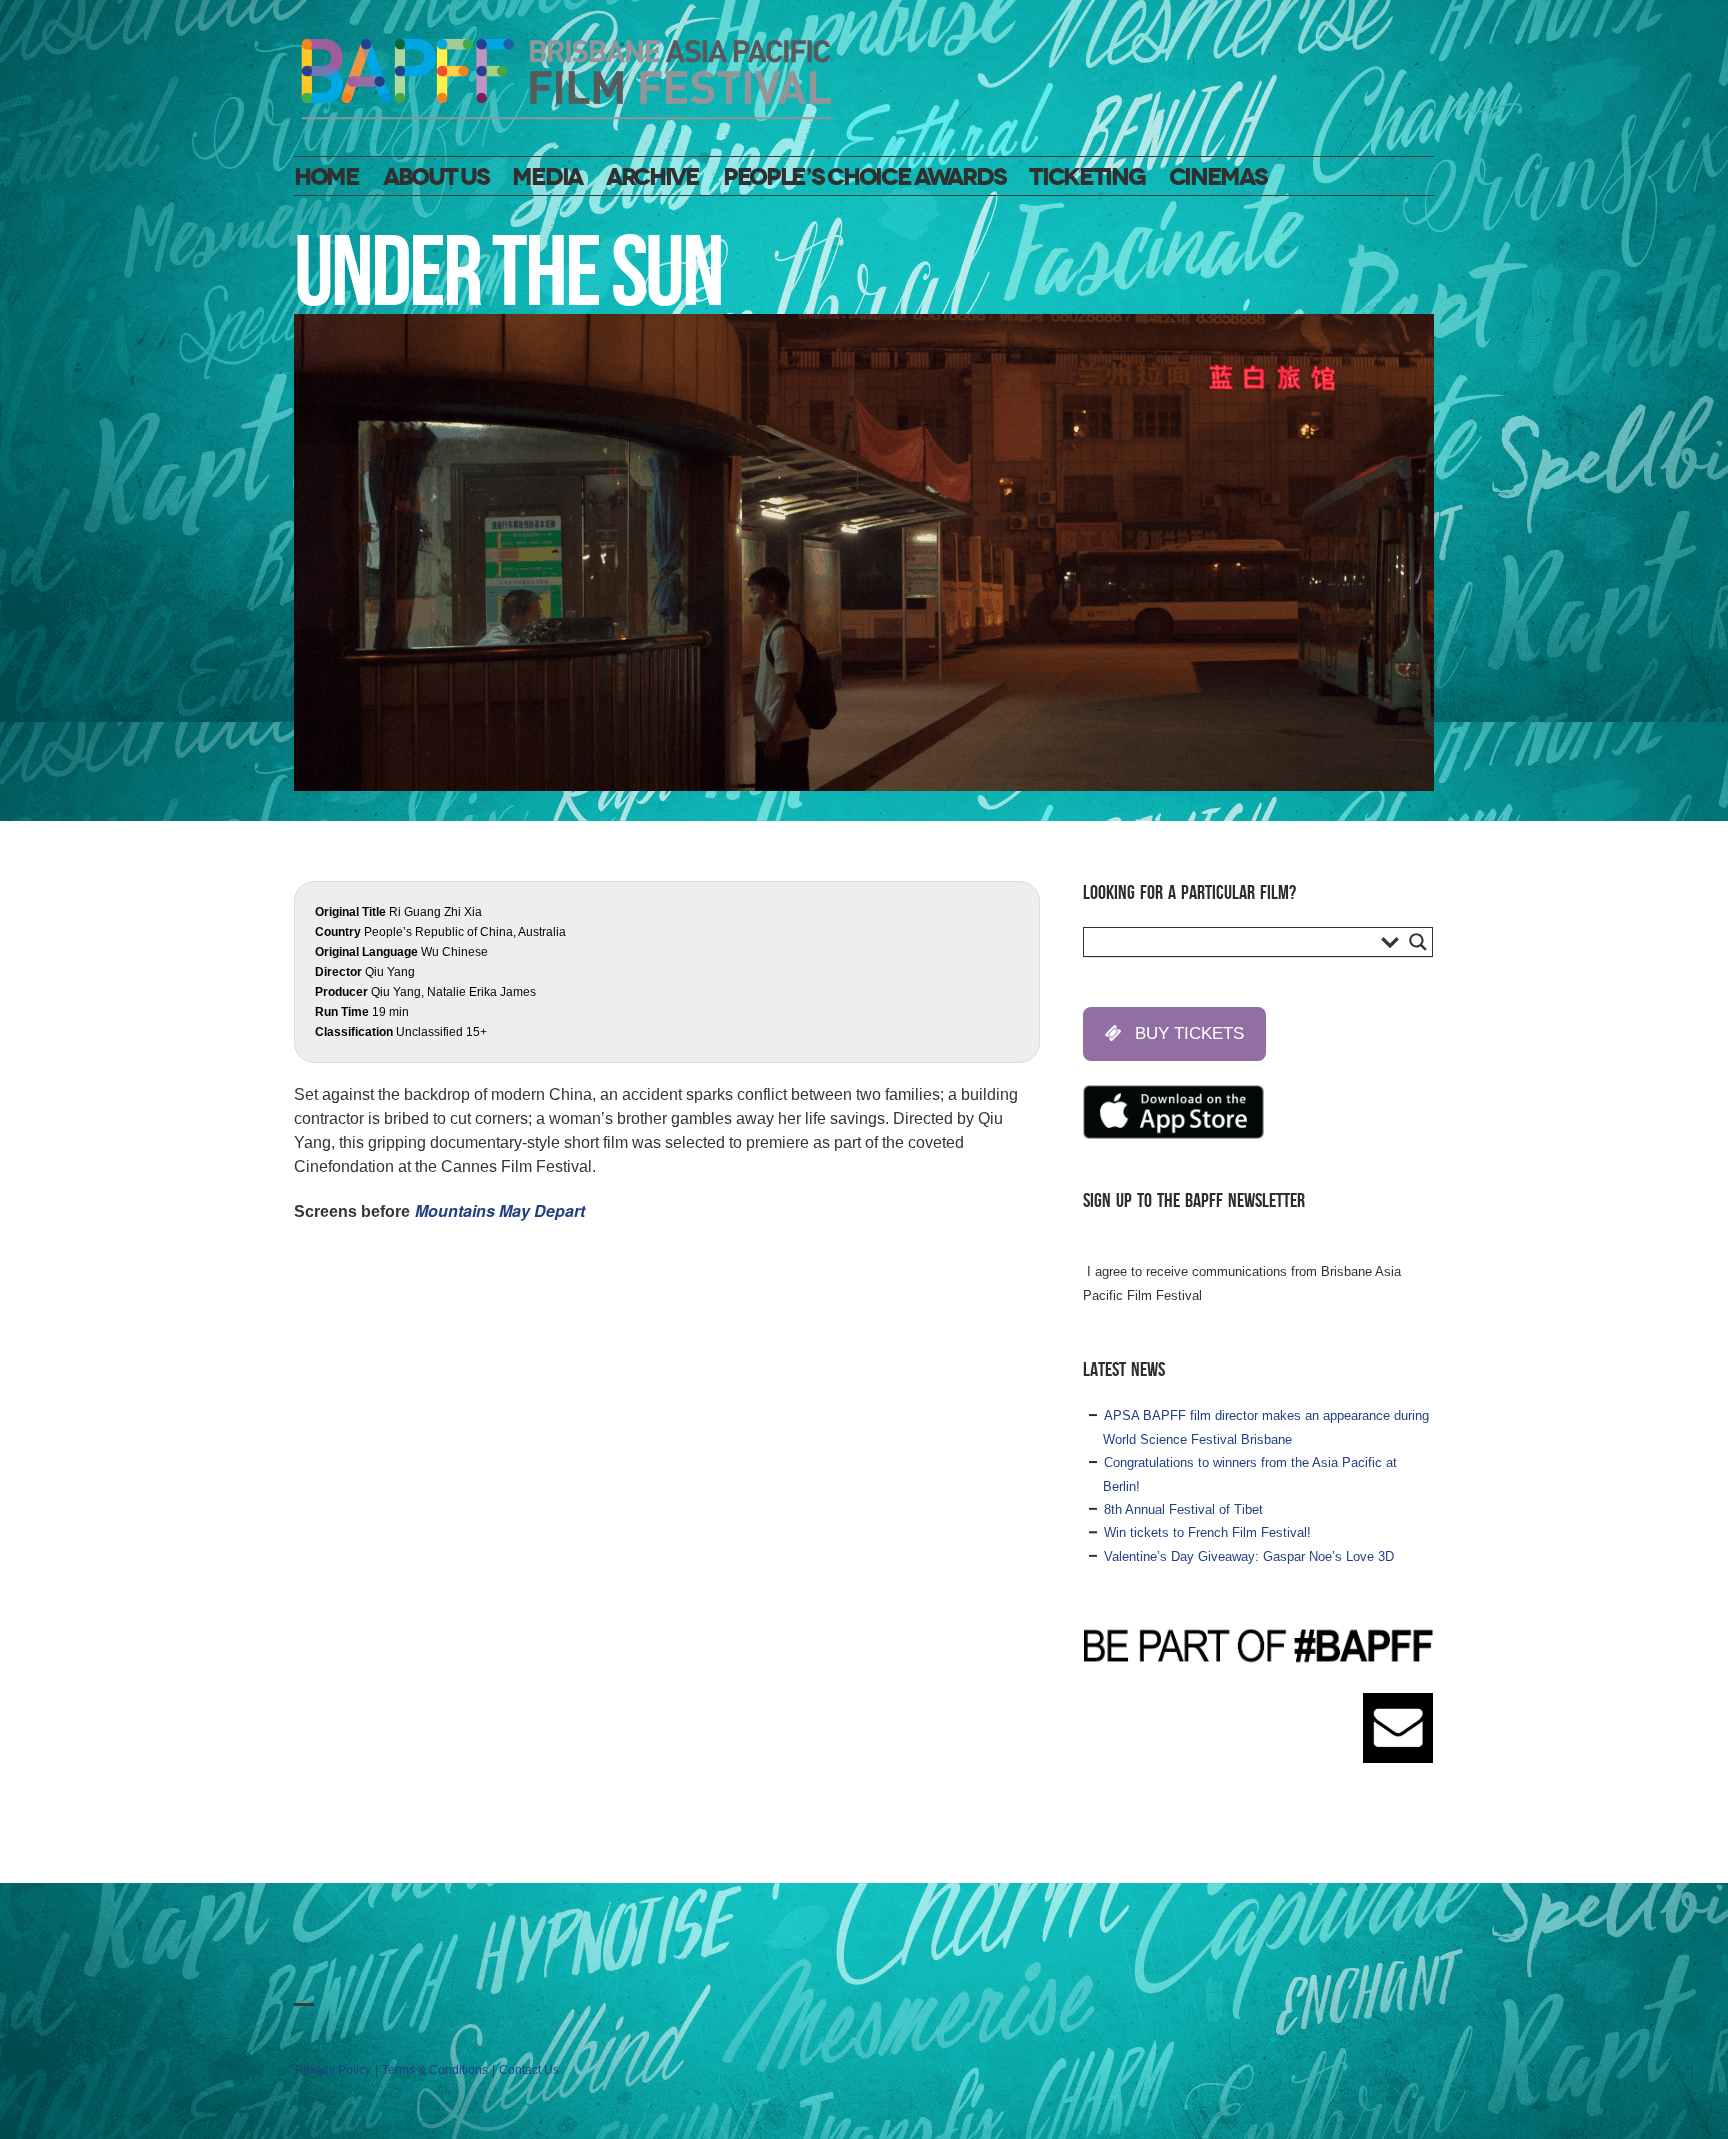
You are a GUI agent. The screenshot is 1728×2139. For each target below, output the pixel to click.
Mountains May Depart (500, 1210)
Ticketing (1086, 177)
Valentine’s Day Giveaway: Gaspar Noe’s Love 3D (1249, 1556)
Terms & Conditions (435, 2070)
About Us (436, 177)
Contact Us (529, 2070)
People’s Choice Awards (864, 177)
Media (547, 177)
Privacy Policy (333, 2070)
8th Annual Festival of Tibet (1183, 1509)
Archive (652, 177)
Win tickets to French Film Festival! (1207, 1532)
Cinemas (1218, 177)
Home (326, 177)
